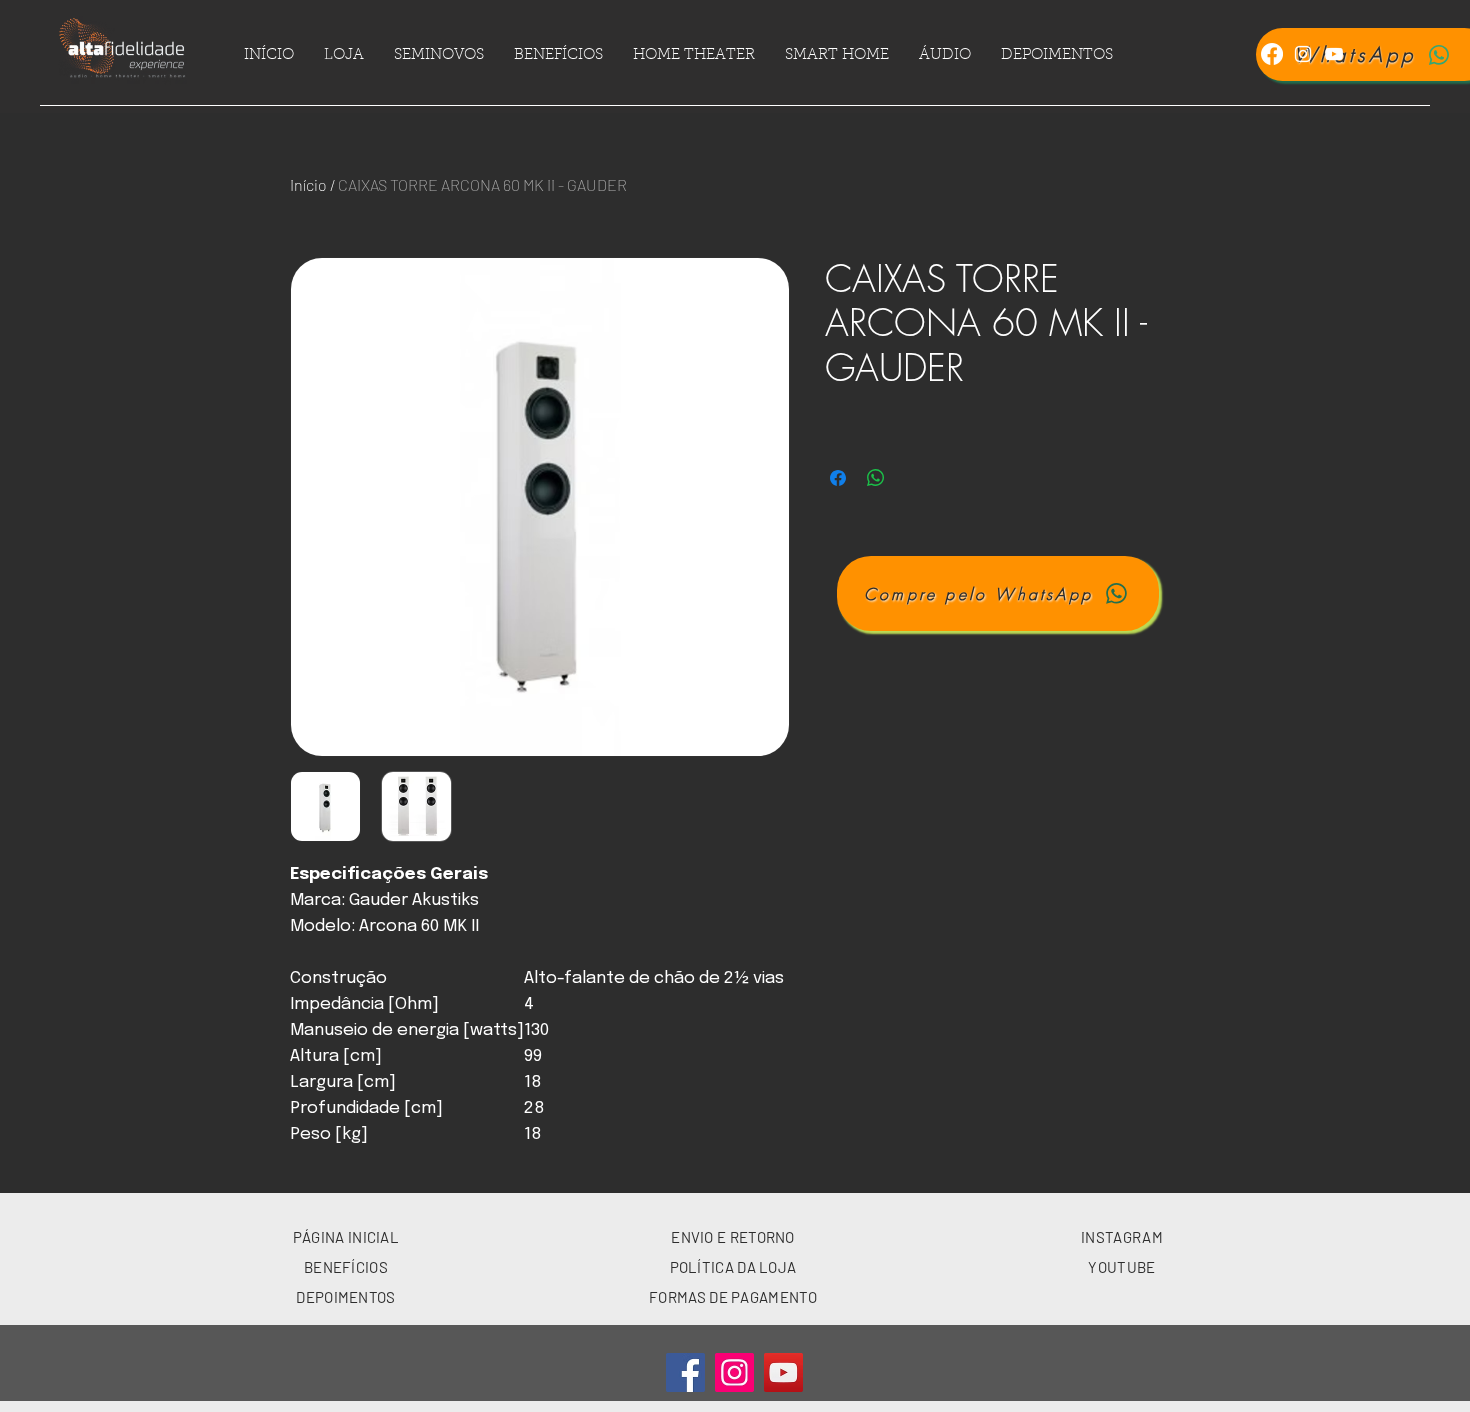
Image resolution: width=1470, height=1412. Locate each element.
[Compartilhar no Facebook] (838, 478)
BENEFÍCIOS (346, 1267)
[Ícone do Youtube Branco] (1334, 54)
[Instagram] (734, 1372)
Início (308, 184)
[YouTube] (783, 1372)
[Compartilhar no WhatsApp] (876, 478)
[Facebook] (1272, 54)
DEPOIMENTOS (345, 1297)
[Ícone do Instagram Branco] (1303, 54)
